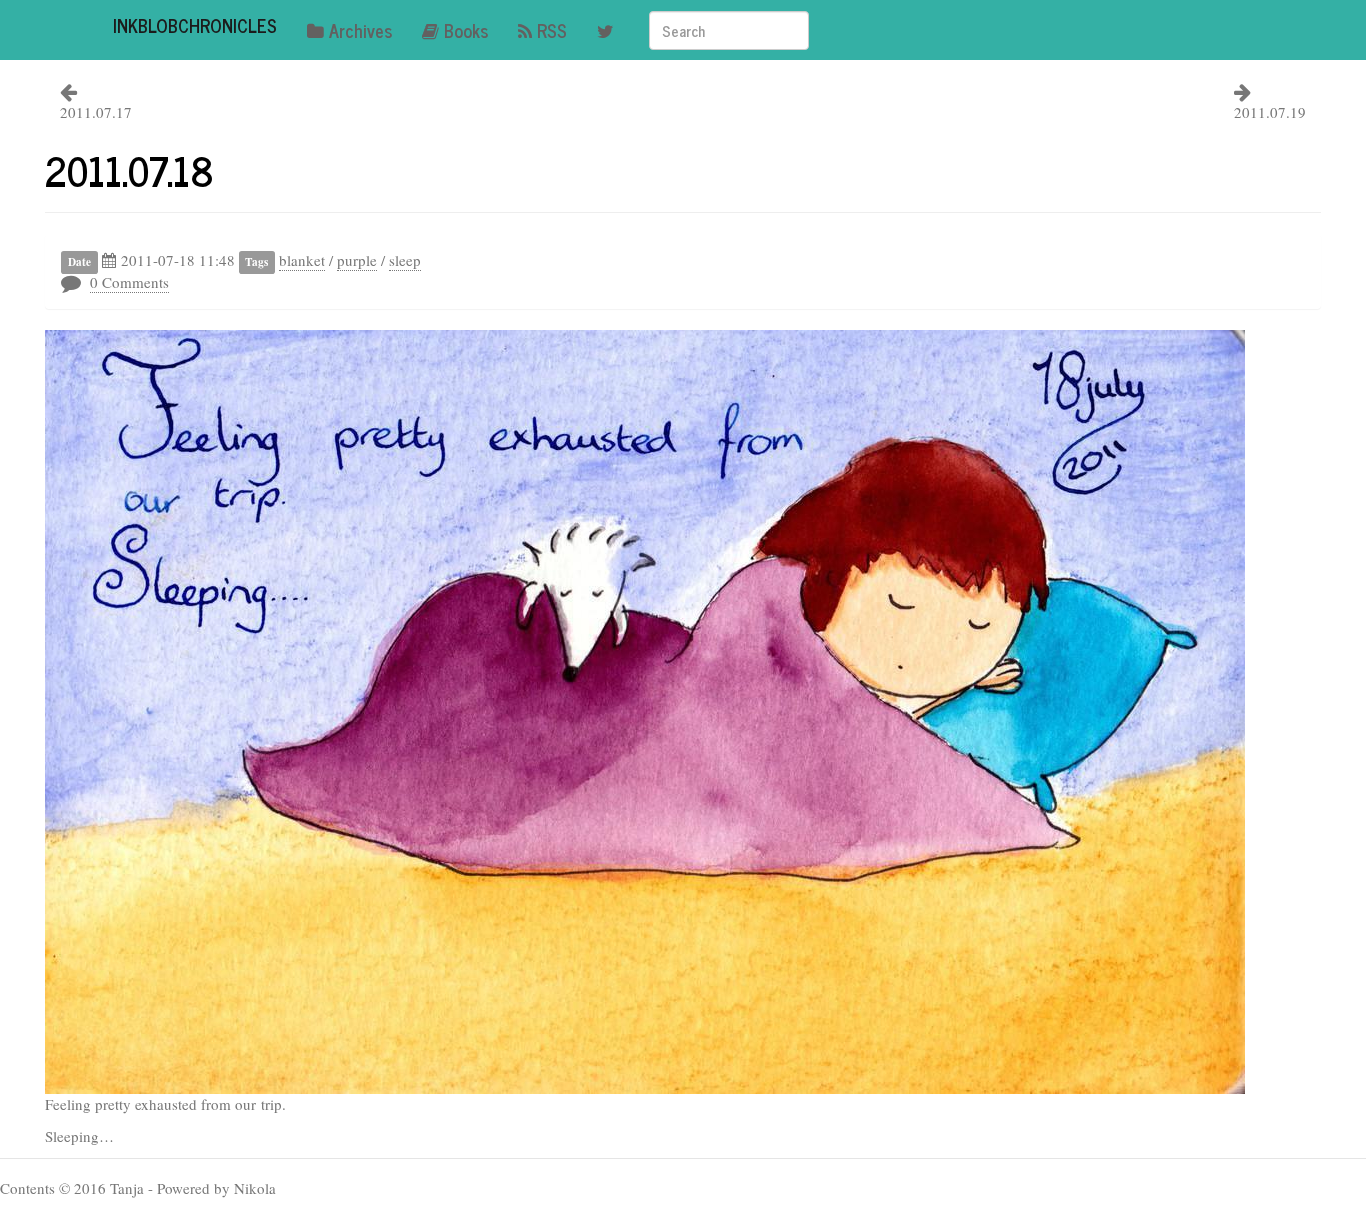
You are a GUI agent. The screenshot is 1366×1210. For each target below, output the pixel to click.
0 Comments (129, 282)
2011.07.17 (96, 112)
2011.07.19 (1270, 112)
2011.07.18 (129, 170)
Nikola (255, 1188)
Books (466, 30)
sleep (405, 260)
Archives (360, 30)
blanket (302, 260)
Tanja (127, 1188)
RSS (552, 30)
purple (357, 260)
